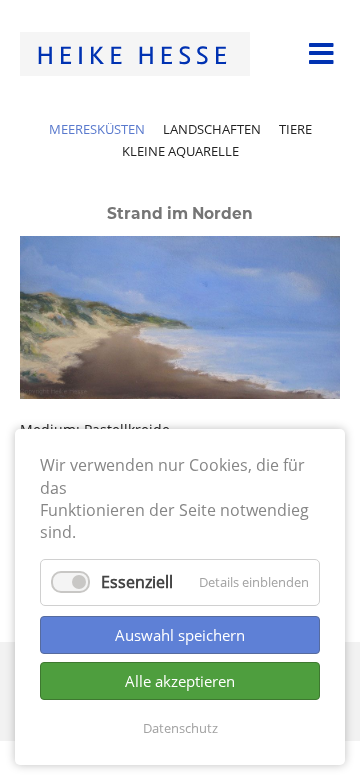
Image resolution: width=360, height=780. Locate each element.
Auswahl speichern (180, 635)
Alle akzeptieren (180, 681)
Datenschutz (180, 728)
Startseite (135, 54)
